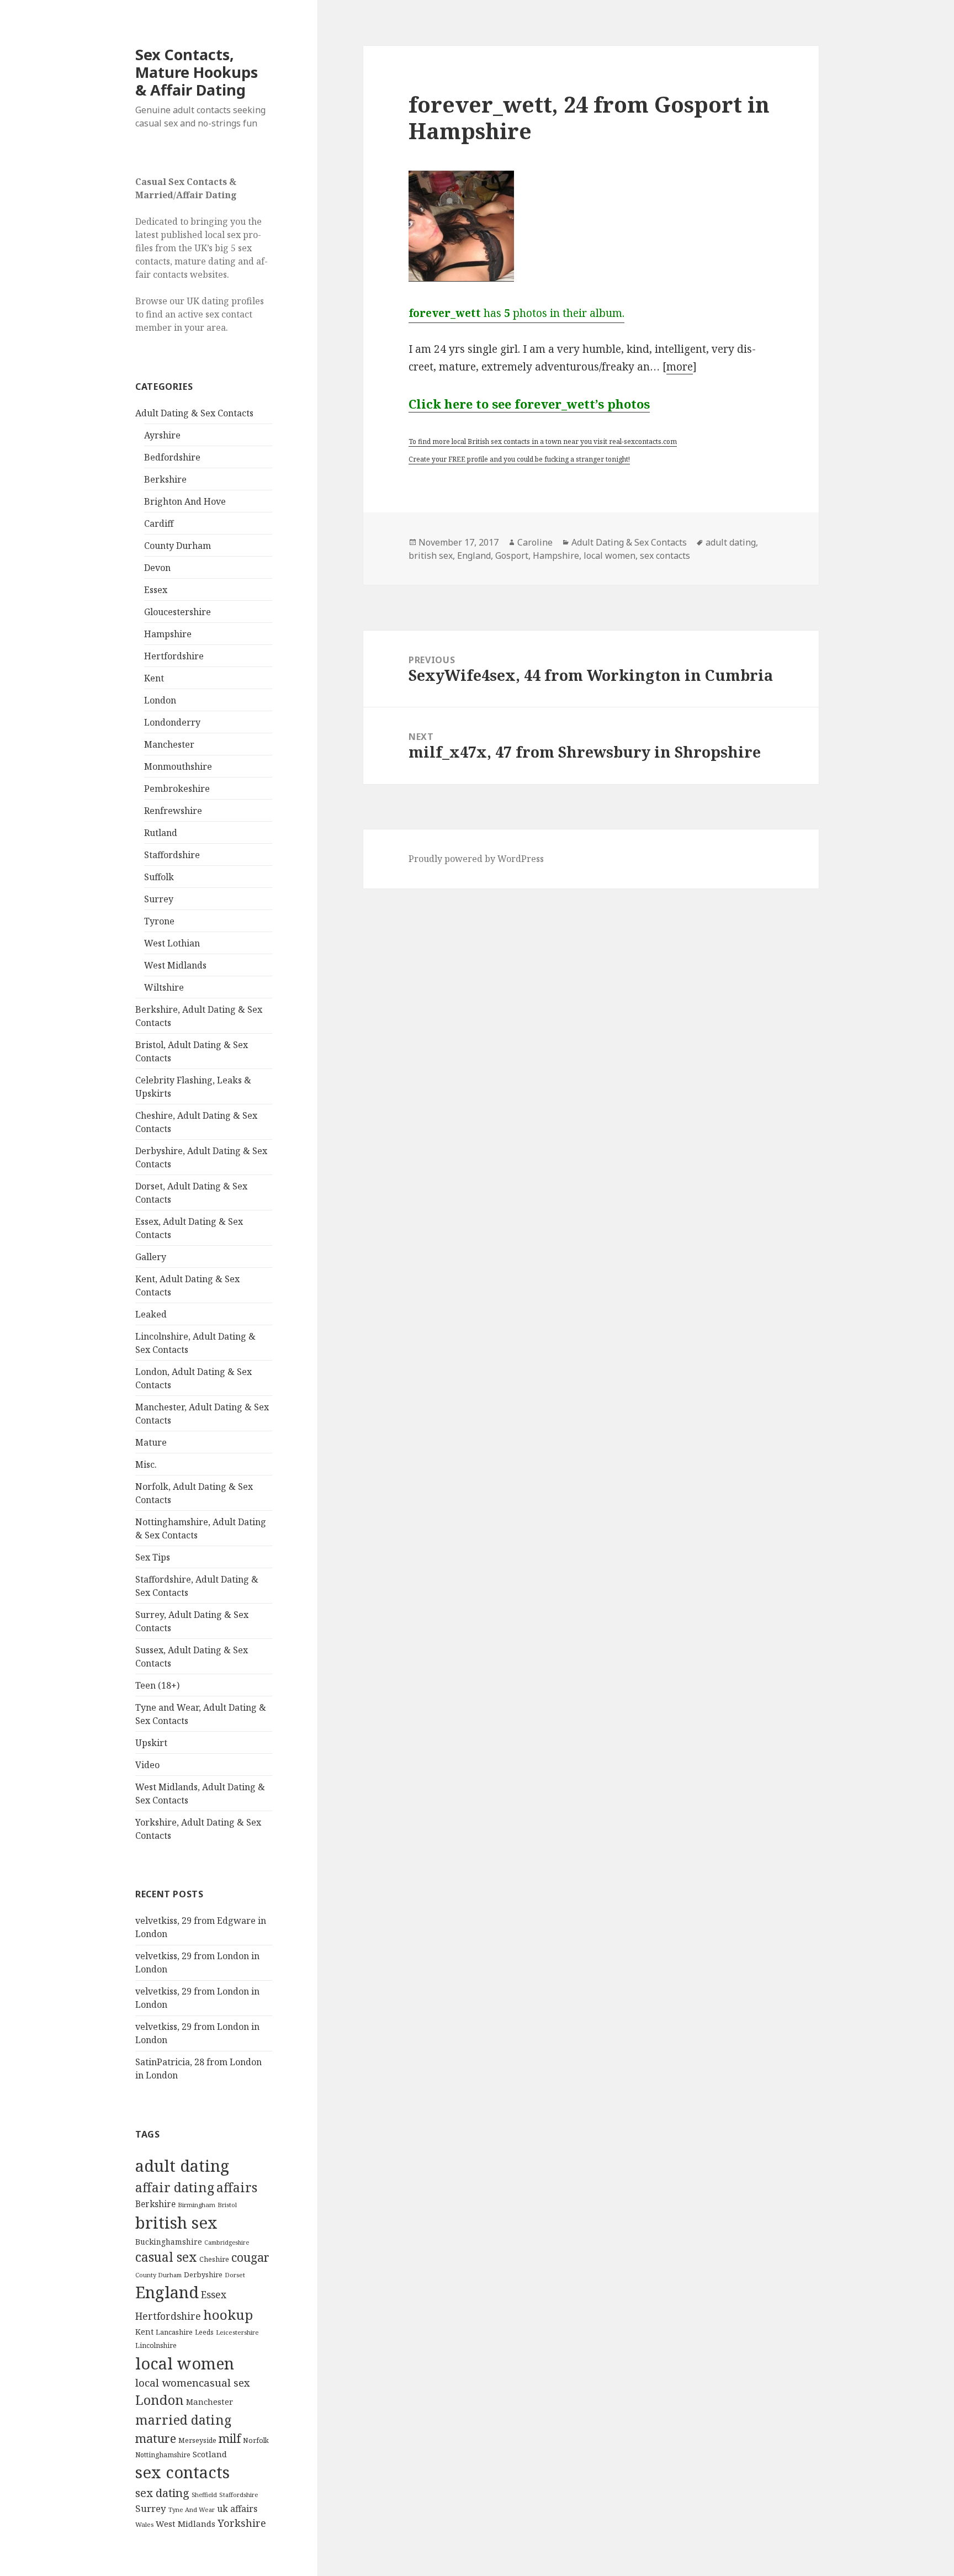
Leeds (204, 2332)
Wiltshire (164, 987)
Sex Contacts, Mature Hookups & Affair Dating (197, 72)
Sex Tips (153, 1557)
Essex (156, 590)
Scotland (210, 2454)
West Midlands (175, 965)
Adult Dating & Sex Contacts (194, 413)
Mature (151, 1442)
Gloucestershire (177, 612)
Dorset (235, 2275)
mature (156, 2438)
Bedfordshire (172, 457)
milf (230, 2438)
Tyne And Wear (192, 2509)
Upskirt (151, 1743)
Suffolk (159, 877)
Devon (157, 568)
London (160, 700)
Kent (154, 678)
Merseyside (197, 2440)
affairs (237, 2187)
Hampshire (168, 634)
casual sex (166, 2257)
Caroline (535, 542)
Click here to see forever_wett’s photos (529, 404)
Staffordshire (172, 855)
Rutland (161, 833)
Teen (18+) (157, 1685)
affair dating (175, 2187)
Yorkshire (242, 2523)
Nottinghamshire (163, 2455)
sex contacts (182, 2472)
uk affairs (237, 2509)
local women (185, 2363)
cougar (250, 2257)
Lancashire (174, 2332)
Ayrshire (162, 435)
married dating (183, 2420)
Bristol (227, 2205)
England (167, 2292)
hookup (228, 2315)
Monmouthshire (178, 766)
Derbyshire (203, 2275)
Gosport (512, 556)
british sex (176, 2223)
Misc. (146, 1464)
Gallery (151, 1257)
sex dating (162, 2493)
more (680, 367)
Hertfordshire (174, 656)
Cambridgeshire (227, 2242)
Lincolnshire (156, 2345)
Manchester (169, 744)
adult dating (182, 2166)
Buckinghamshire (169, 2242)
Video (147, 1765)
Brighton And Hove (185, 501)
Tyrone (159, 921)
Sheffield (204, 2495)
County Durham (177, 546)
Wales (144, 2524)
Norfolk (256, 2440)
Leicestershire (237, 2332)
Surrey (159, 899)
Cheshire (214, 2259)
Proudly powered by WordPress (476, 859)
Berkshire (165, 479)
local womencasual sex (193, 2383)
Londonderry (172, 722)
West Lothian (172, 943)
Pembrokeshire (177, 789)
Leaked (151, 1314)
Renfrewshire (173, 811)
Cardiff (159, 523)
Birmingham (197, 2205)
